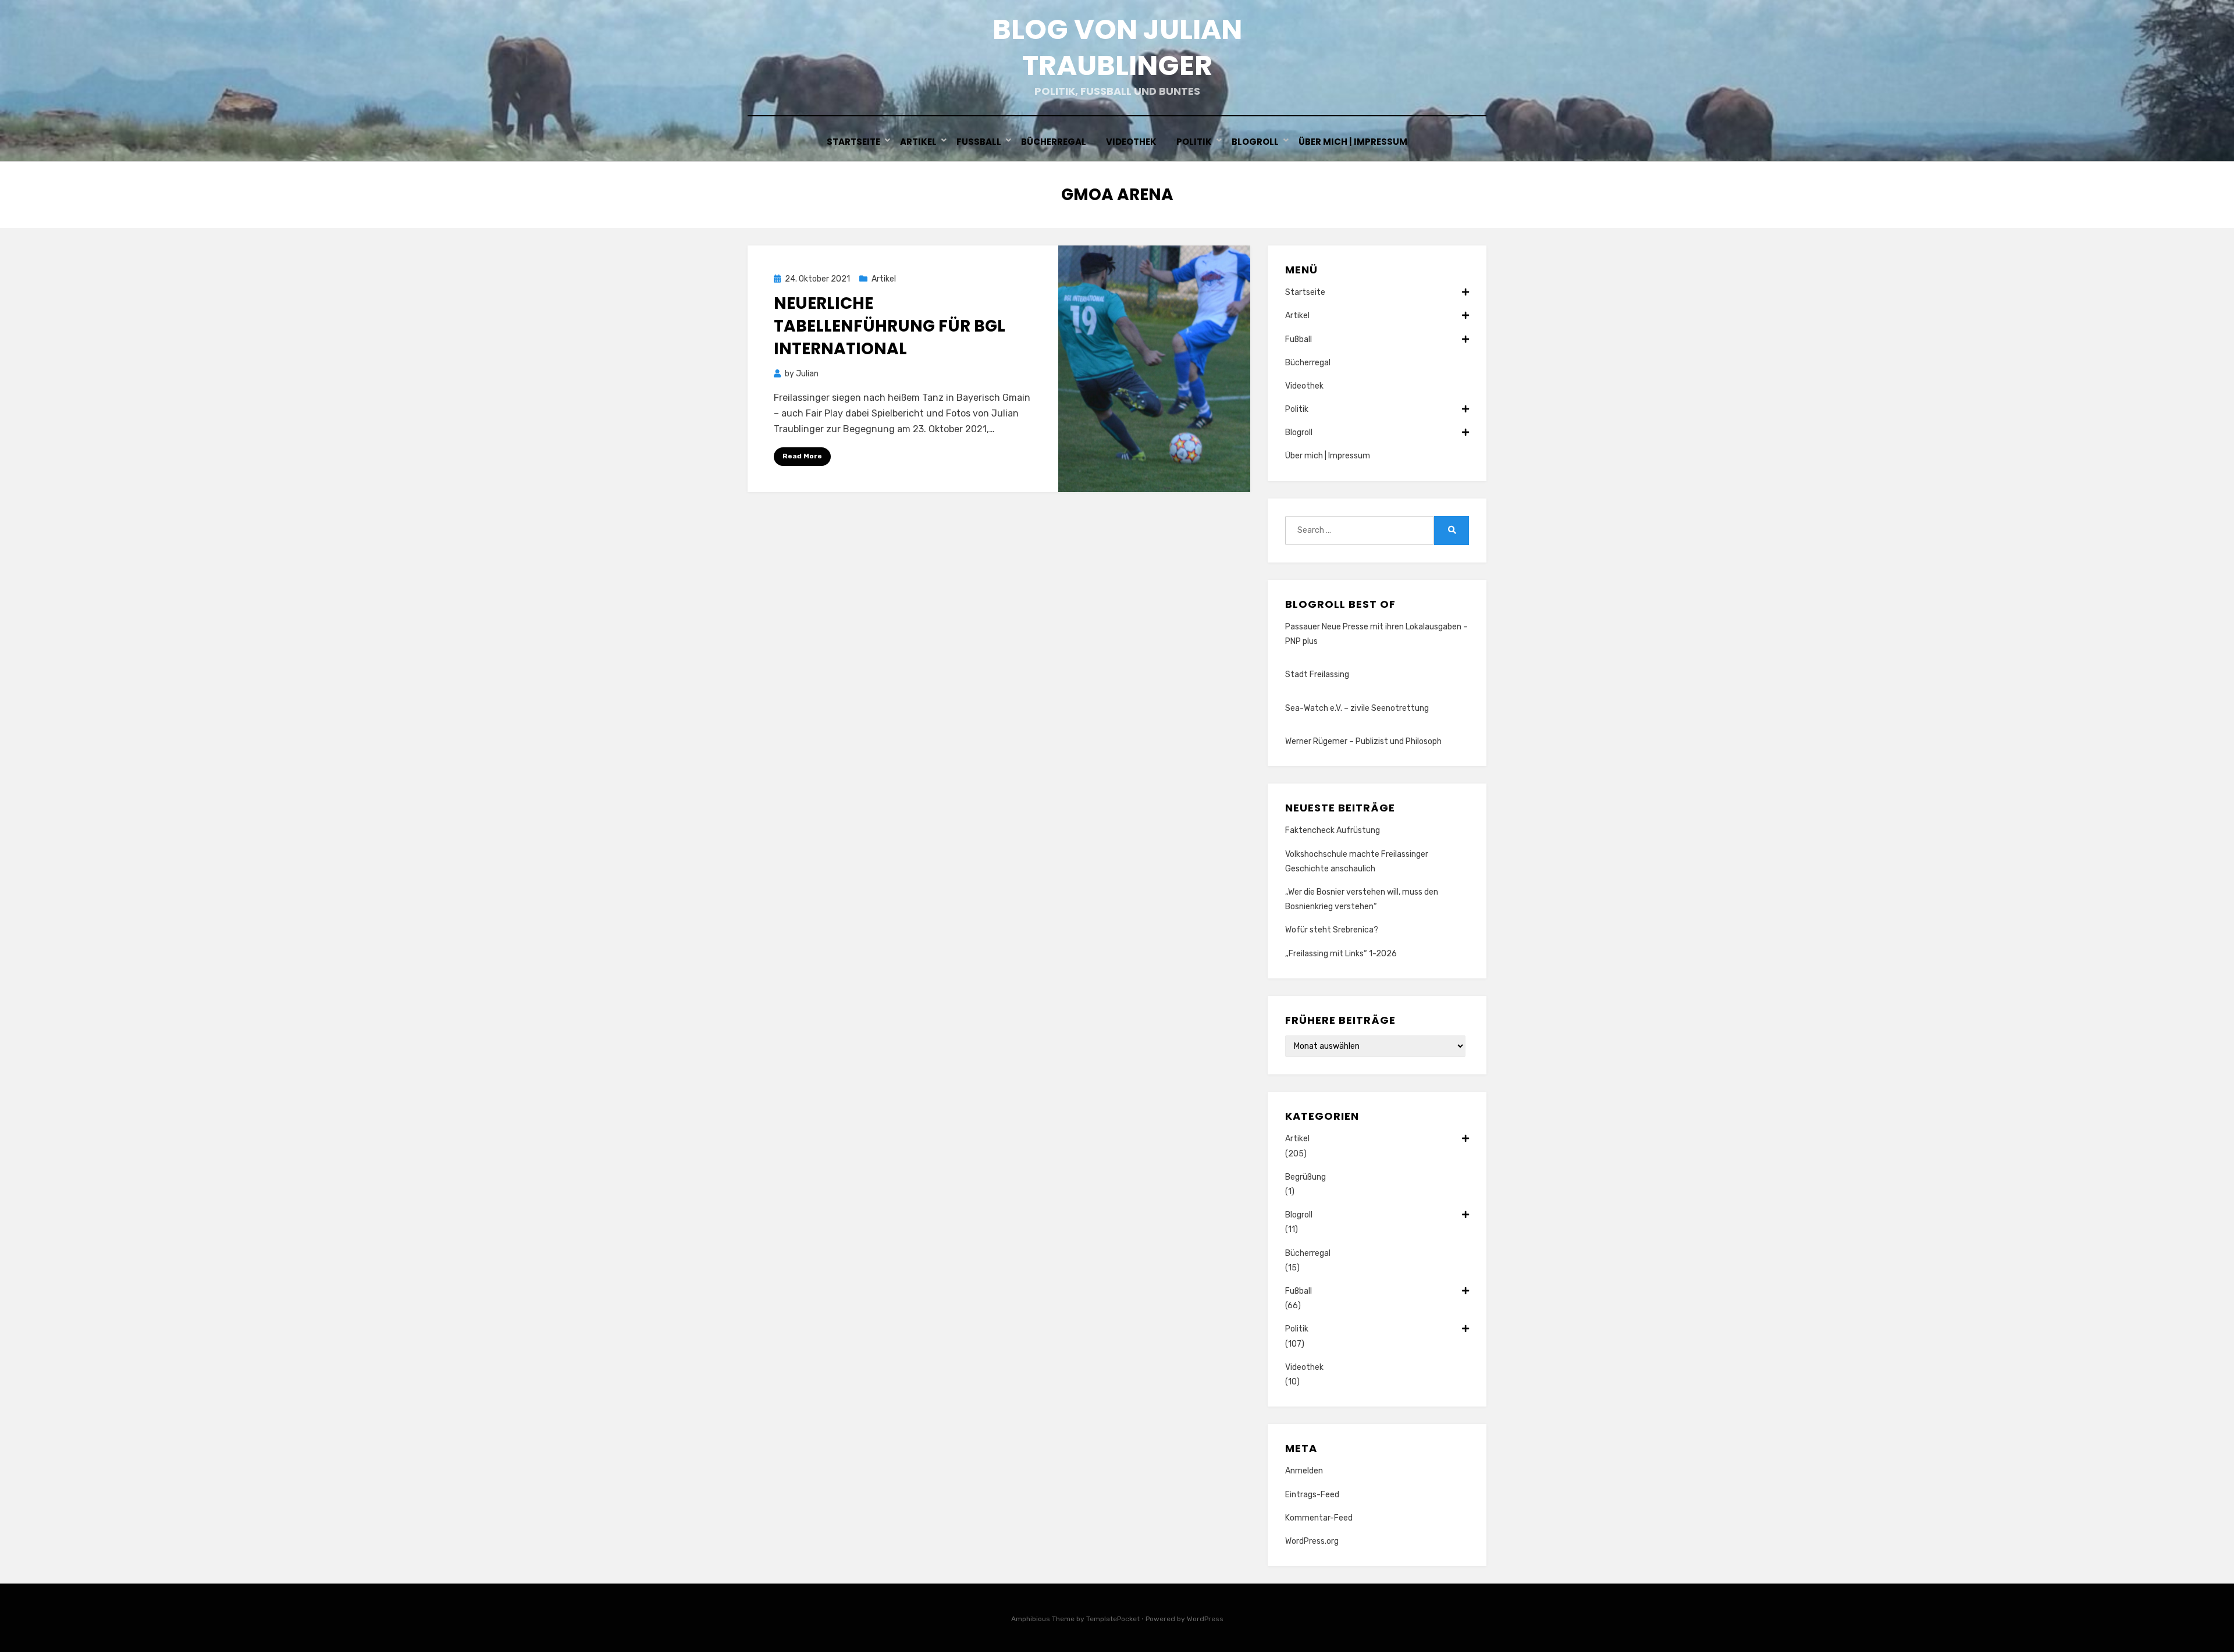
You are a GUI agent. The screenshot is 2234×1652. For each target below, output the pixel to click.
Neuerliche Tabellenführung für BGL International (890, 326)
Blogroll (1255, 142)
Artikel (918, 142)
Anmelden (1304, 1471)
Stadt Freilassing (1317, 674)
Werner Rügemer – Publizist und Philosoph (1363, 741)
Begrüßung (1305, 1177)
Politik (1194, 142)
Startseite (853, 142)
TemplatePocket (1113, 1619)
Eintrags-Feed (1312, 1495)
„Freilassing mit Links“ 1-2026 (1341, 954)
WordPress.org (1312, 1541)
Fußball (979, 142)
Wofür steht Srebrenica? (1332, 930)
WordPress (1205, 1619)
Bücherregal (1054, 142)
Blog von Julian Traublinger (1117, 47)
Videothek (1131, 142)
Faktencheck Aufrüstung (1333, 830)
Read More (802, 456)
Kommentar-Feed (1319, 1518)
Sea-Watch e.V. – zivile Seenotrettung (1357, 708)
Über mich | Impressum (1353, 142)
